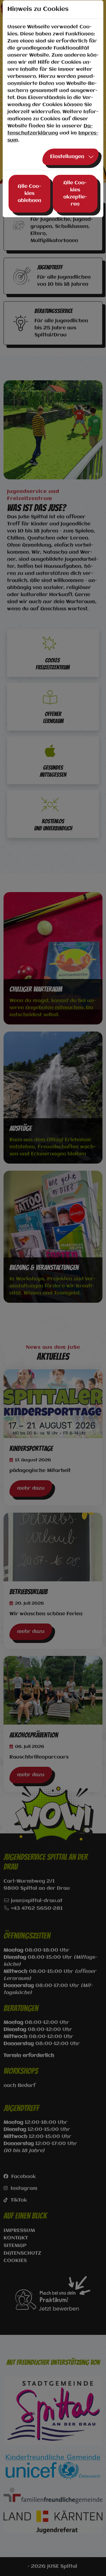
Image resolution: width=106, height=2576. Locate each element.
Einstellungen (67, 157)
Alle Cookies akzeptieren (75, 194)
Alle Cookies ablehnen (29, 194)
